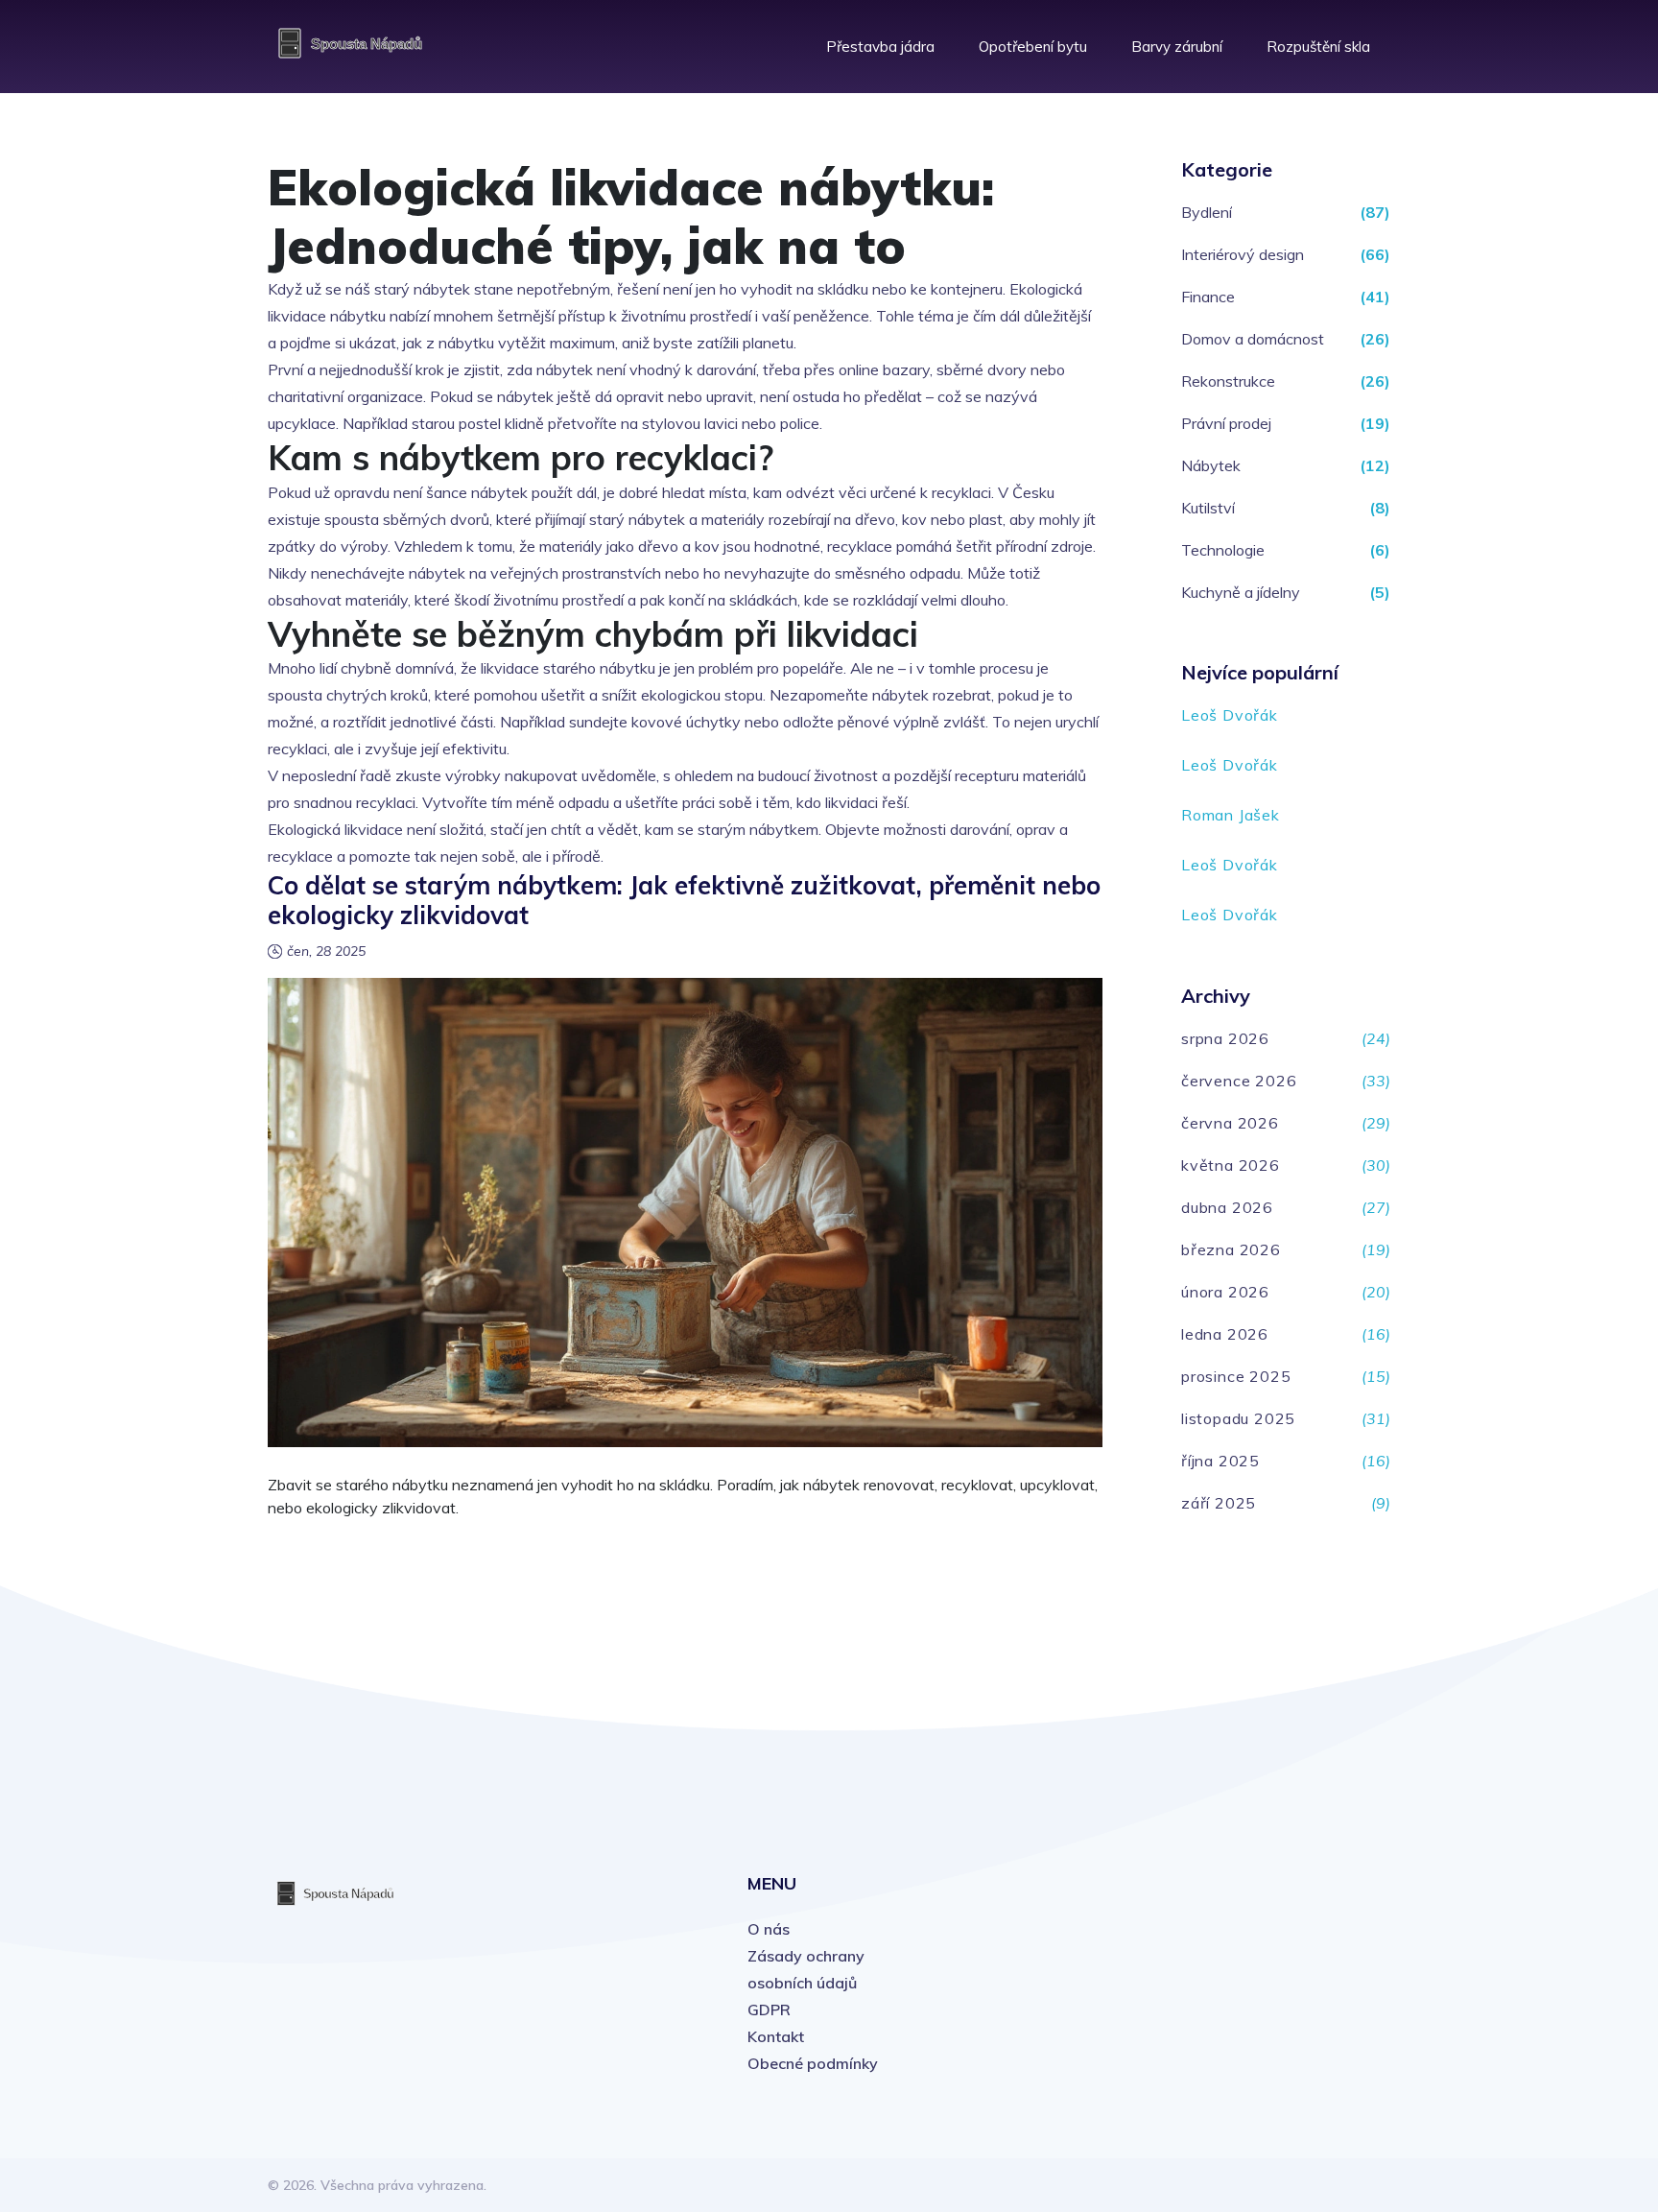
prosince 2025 (1236, 1376)
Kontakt (776, 2036)
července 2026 (1239, 1081)
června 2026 (1230, 1123)
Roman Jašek (1231, 815)
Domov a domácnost (1253, 339)
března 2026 (1231, 1249)
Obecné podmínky (813, 2063)
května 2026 (1231, 1165)
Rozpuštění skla (1318, 47)
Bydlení (1207, 212)
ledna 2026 (1225, 1334)
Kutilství (1208, 508)
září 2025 (1219, 1503)
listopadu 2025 (1238, 1418)
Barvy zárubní (1177, 47)
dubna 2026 (1227, 1207)
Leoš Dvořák (1230, 715)
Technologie (1223, 550)
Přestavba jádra (880, 47)
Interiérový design (1243, 254)
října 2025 (1220, 1461)
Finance (1208, 297)
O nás (769, 1929)
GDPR (769, 2010)
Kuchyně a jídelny (1241, 592)
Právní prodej (1226, 423)
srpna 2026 (1225, 1038)
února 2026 (1225, 1292)
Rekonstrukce (1228, 381)
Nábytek (1211, 465)
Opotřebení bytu (1033, 47)
